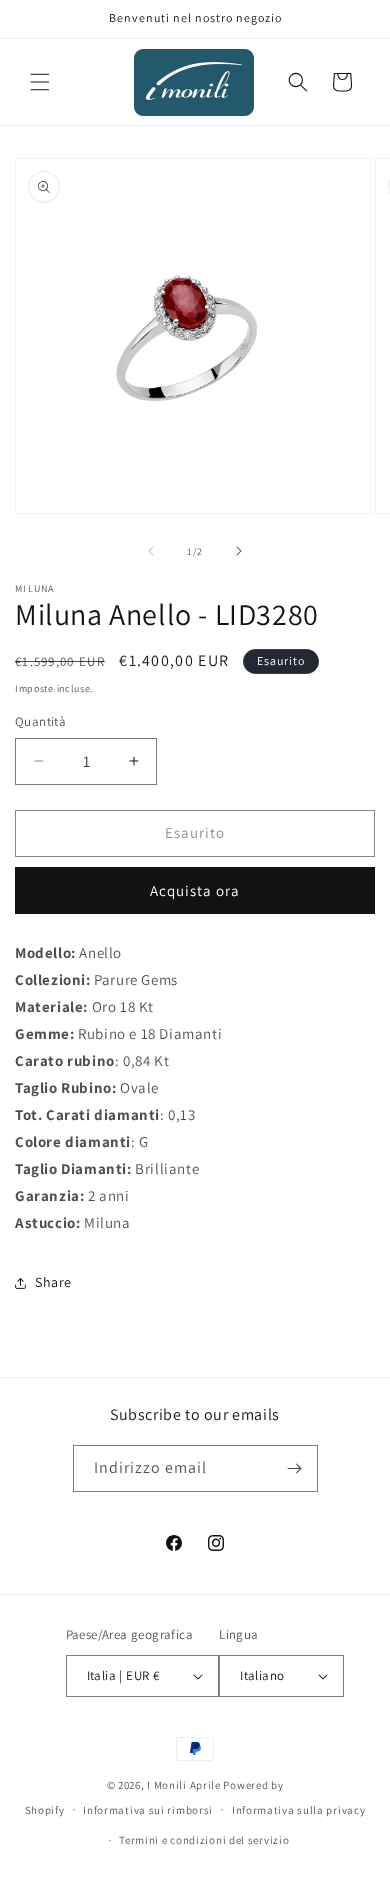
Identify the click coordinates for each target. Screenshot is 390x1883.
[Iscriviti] (295, 1468)
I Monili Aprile (184, 1785)
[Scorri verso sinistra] (151, 551)
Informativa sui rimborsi (148, 1810)
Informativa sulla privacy (299, 1810)
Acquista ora (195, 890)
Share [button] (53, 1282)
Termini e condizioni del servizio (204, 1840)
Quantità (40, 721)
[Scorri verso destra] (239, 551)
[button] (40, 82)
